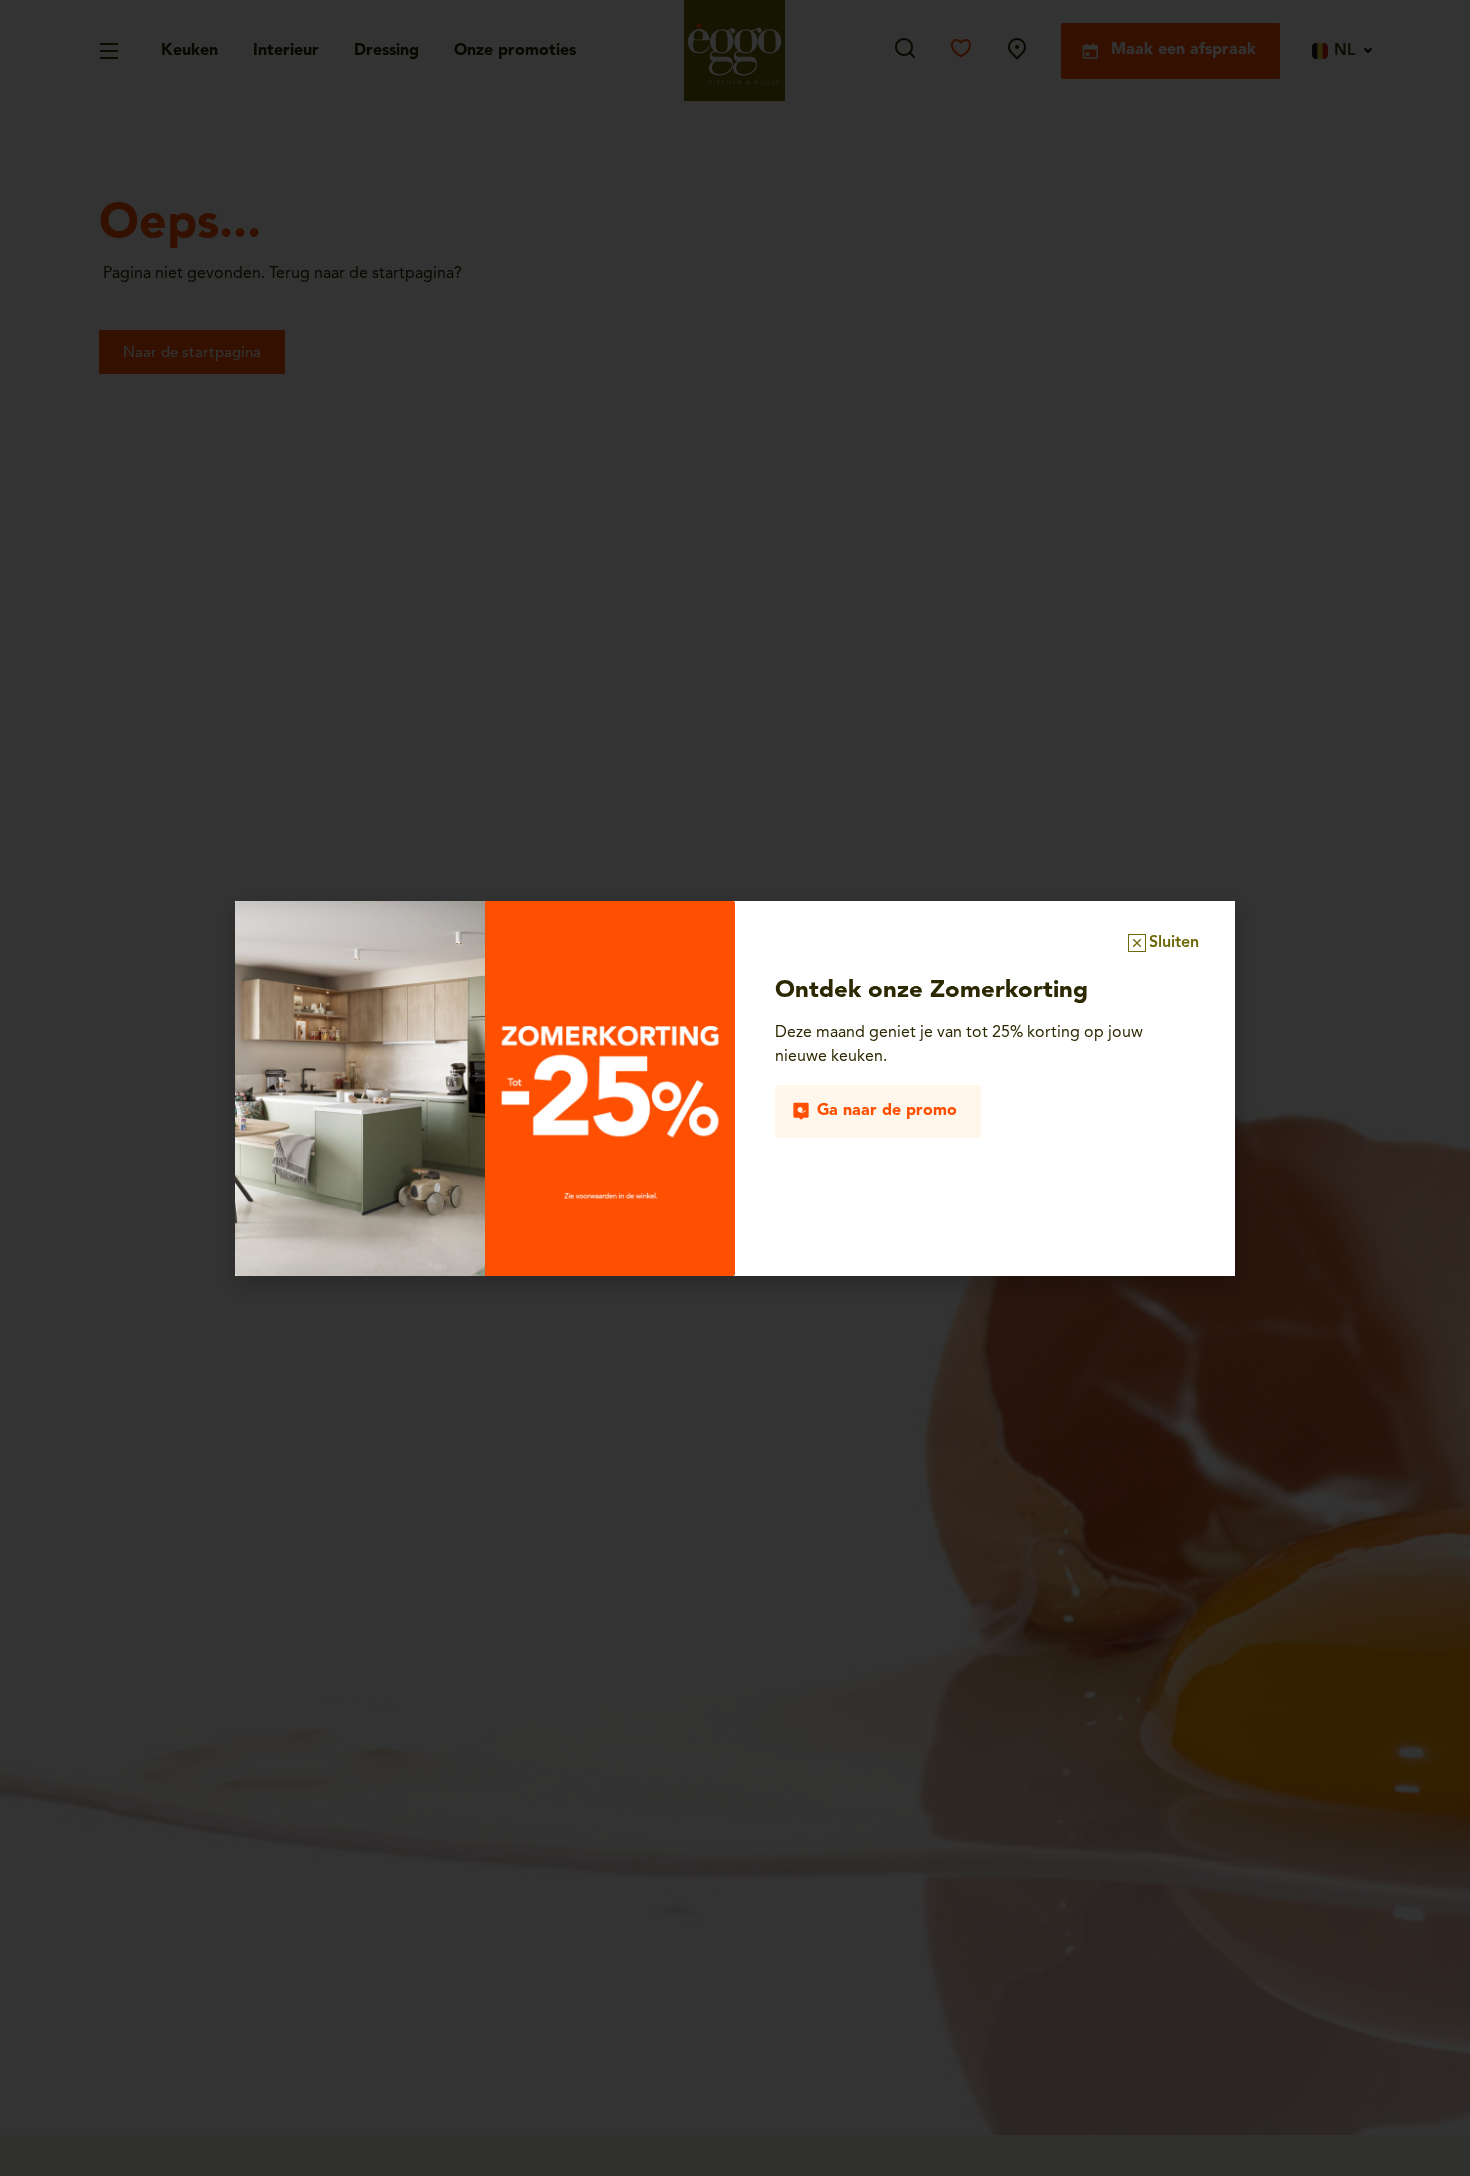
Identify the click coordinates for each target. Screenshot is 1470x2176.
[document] (735, 1088)
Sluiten (1174, 943)
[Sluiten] (1137, 943)
